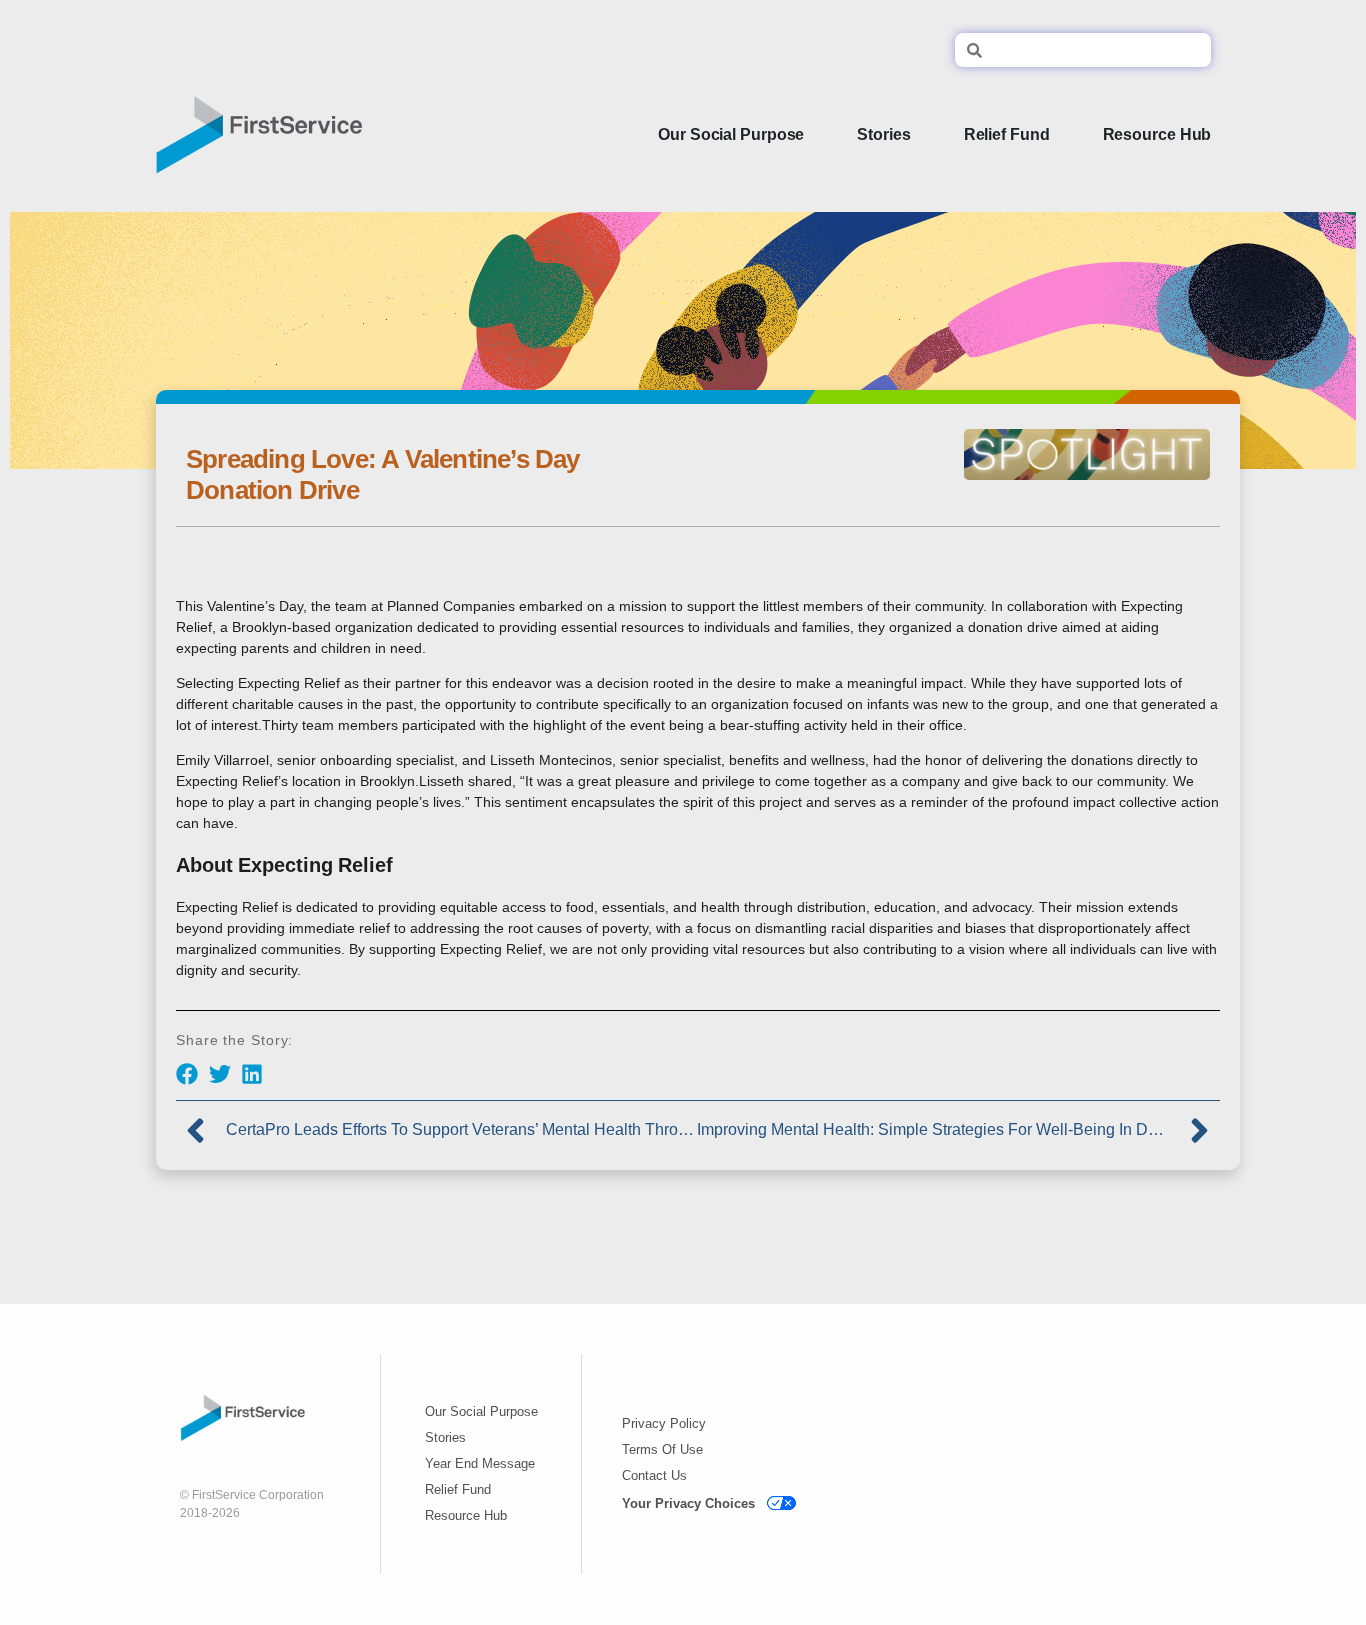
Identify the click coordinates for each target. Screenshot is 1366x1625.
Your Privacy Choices (688, 1503)
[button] (187, 1074)
